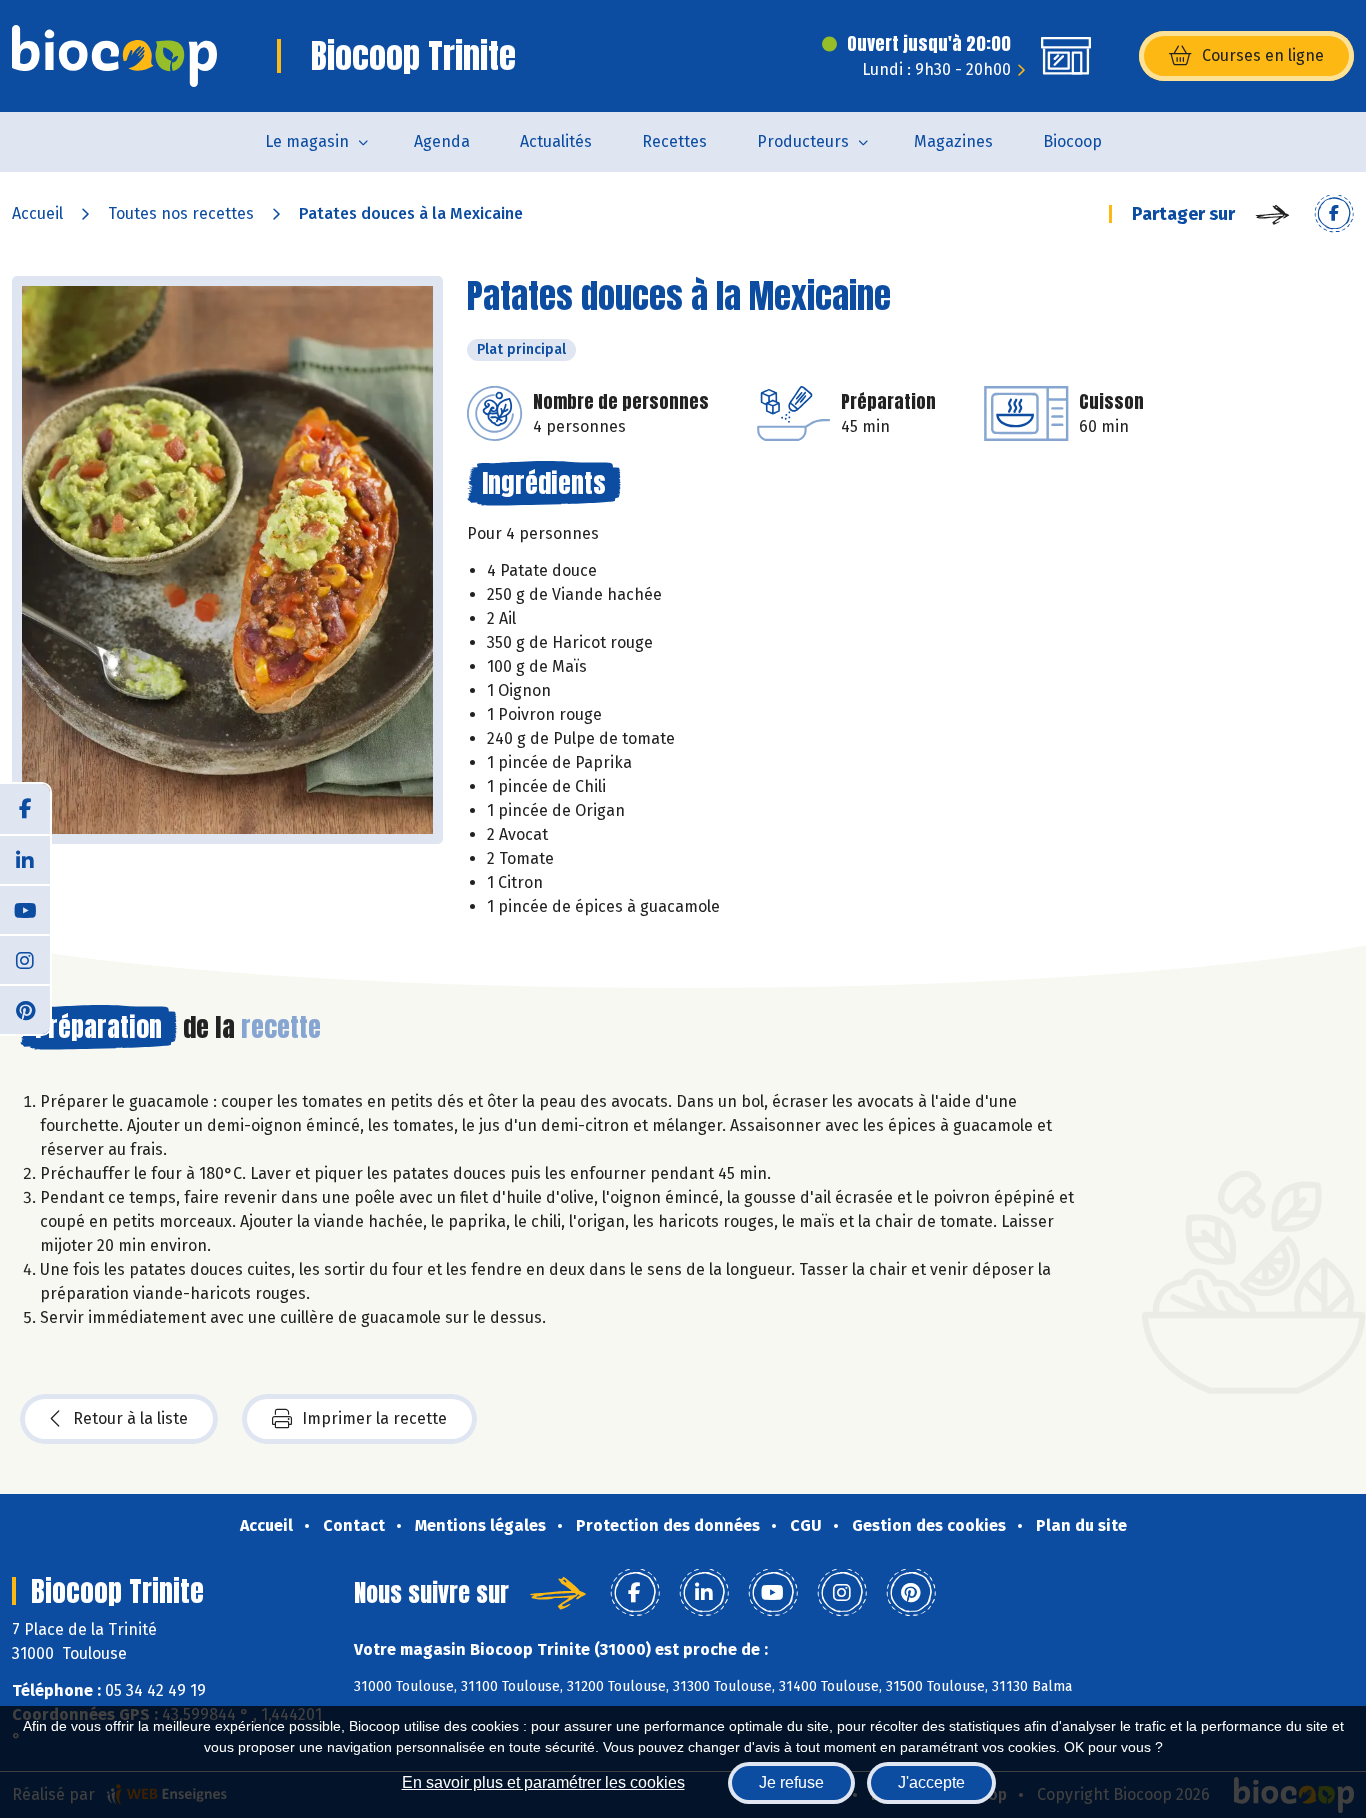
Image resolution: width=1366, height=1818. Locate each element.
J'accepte (931, 1782)
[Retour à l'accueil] (114, 56)
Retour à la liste (130, 1418)
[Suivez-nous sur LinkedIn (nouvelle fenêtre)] (25, 859)
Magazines (953, 141)
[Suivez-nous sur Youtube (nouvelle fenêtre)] (25, 909)
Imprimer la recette (374, 1418)
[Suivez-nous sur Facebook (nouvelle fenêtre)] (25, 809)
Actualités (556, 141)
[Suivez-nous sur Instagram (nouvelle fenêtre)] (25, 959)
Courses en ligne (1263, 55)
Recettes (674, 141)
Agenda (442, 141)
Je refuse (791, 1782)
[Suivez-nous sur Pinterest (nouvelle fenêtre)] (25, 1009)
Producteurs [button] (803, 141)
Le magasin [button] (307, 141)
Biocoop (1072, 141)
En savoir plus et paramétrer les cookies (543, 1782)
